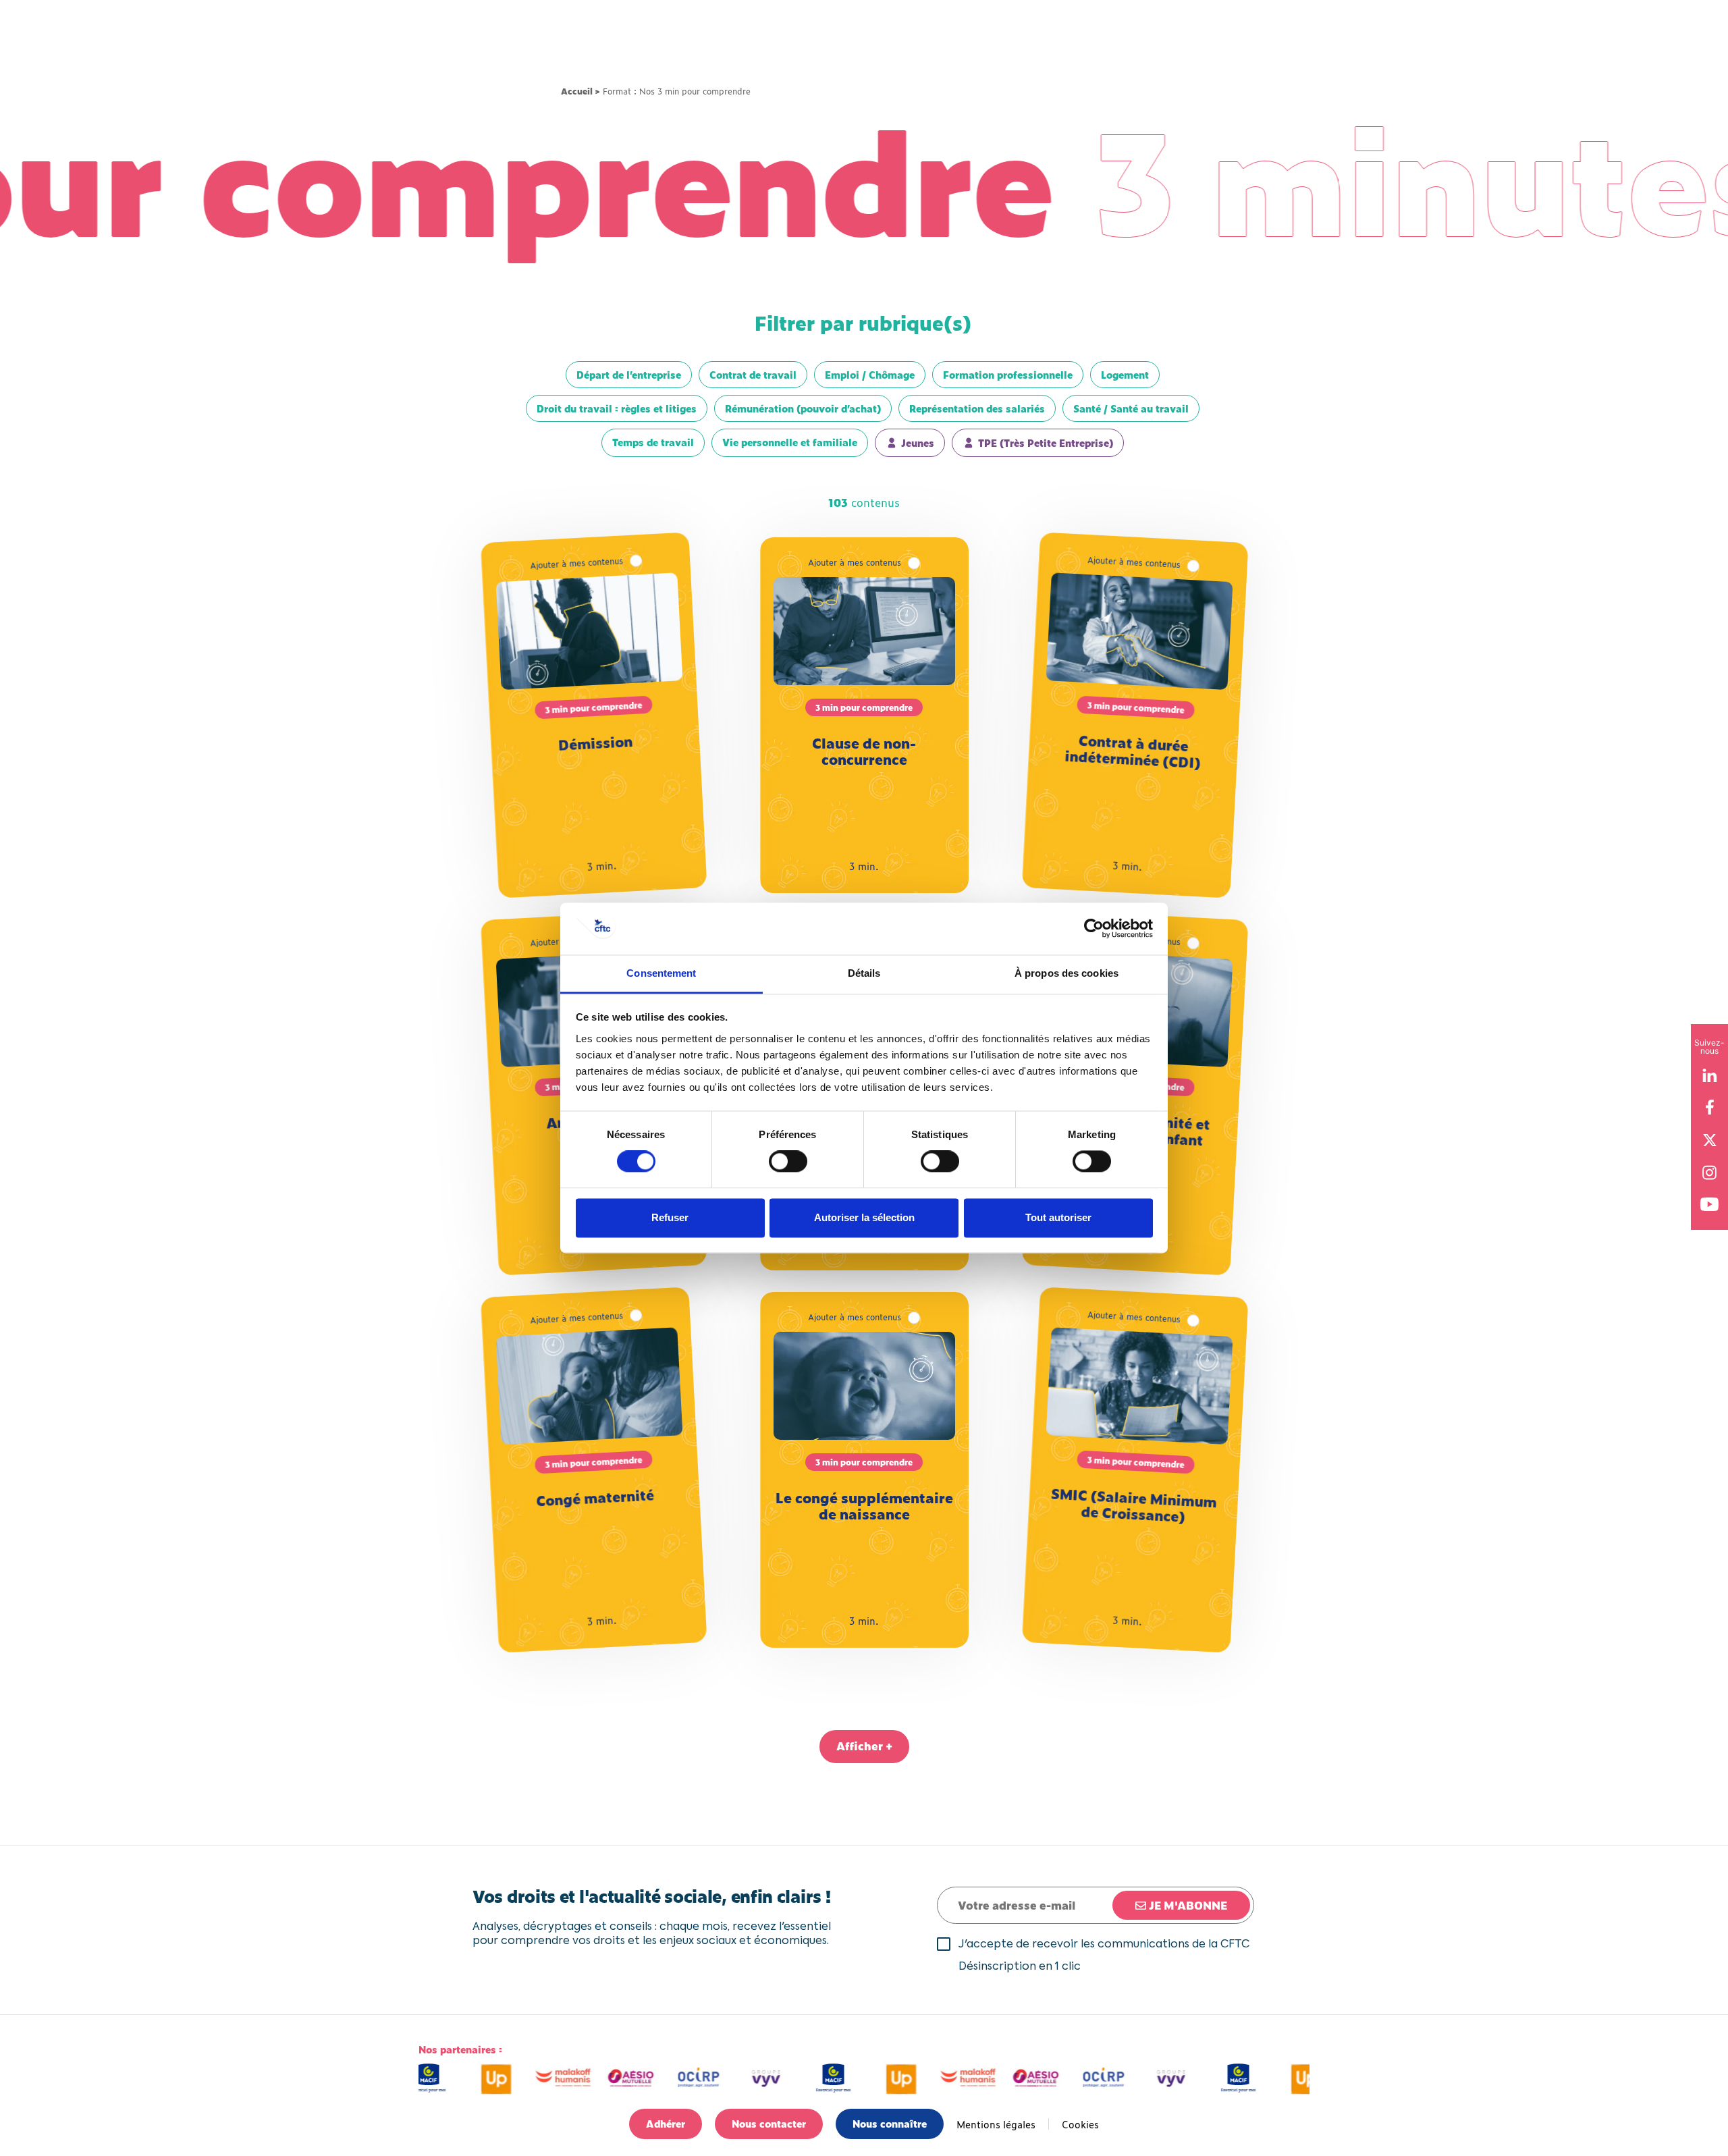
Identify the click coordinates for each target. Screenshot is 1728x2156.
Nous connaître (890, 2123)
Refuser (670, 1217)
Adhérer (666, 2123)
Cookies (1080, 2124)
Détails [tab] (864, 973)
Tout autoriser (1058, 1217)
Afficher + (864, 1746)
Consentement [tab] (661, 973)
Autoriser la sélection (864, 1217)
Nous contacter (769, 2123)
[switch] (788, 1162)
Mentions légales (996, 2124)
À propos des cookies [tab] (1066, 973)
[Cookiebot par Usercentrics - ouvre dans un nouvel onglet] (1094, 929)
